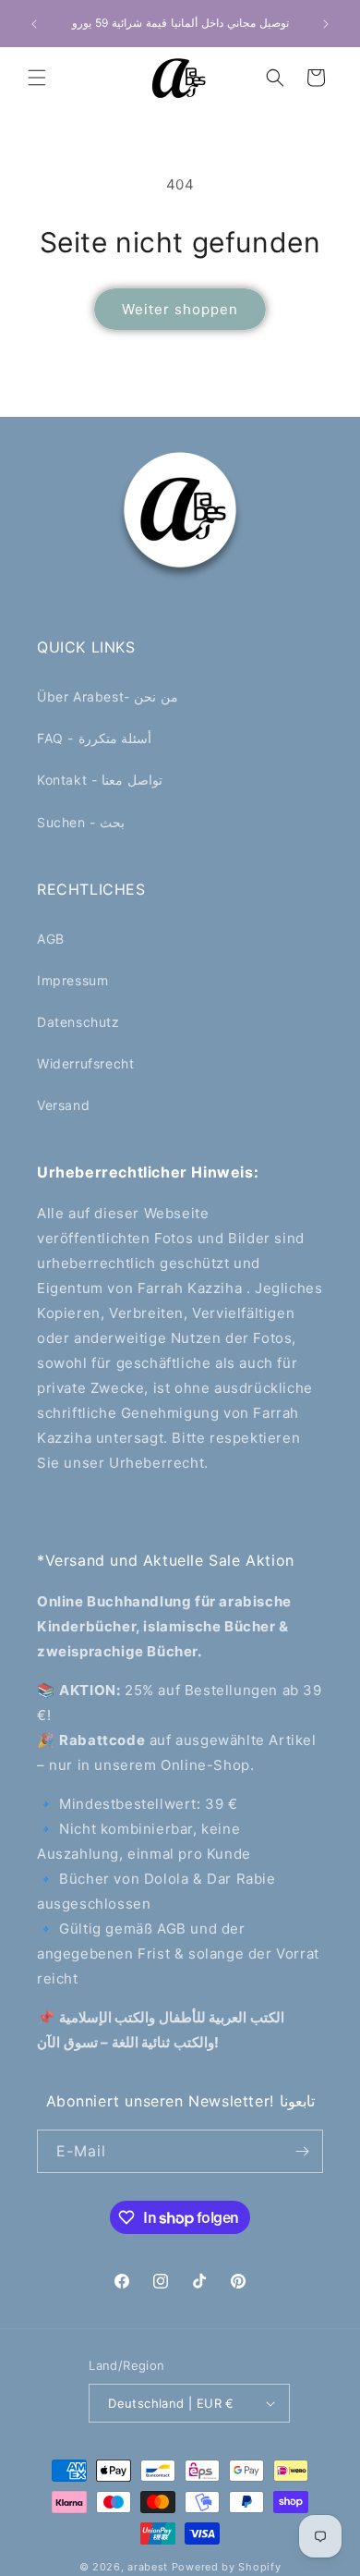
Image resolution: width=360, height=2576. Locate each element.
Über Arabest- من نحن (108, 696)
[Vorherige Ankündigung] (34, 24)
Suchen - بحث (81, 822)
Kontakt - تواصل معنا (100, 780)
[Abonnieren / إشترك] (302, 2151)
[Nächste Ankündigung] (326, 24)
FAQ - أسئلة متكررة (94, 738)
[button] (37, 78)
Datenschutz (78, 1022)
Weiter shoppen (180, 309)
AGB (51, 939)
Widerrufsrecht (85, 1063)
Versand (63, 1105)
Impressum (72, 980)
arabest (150, 2567)
